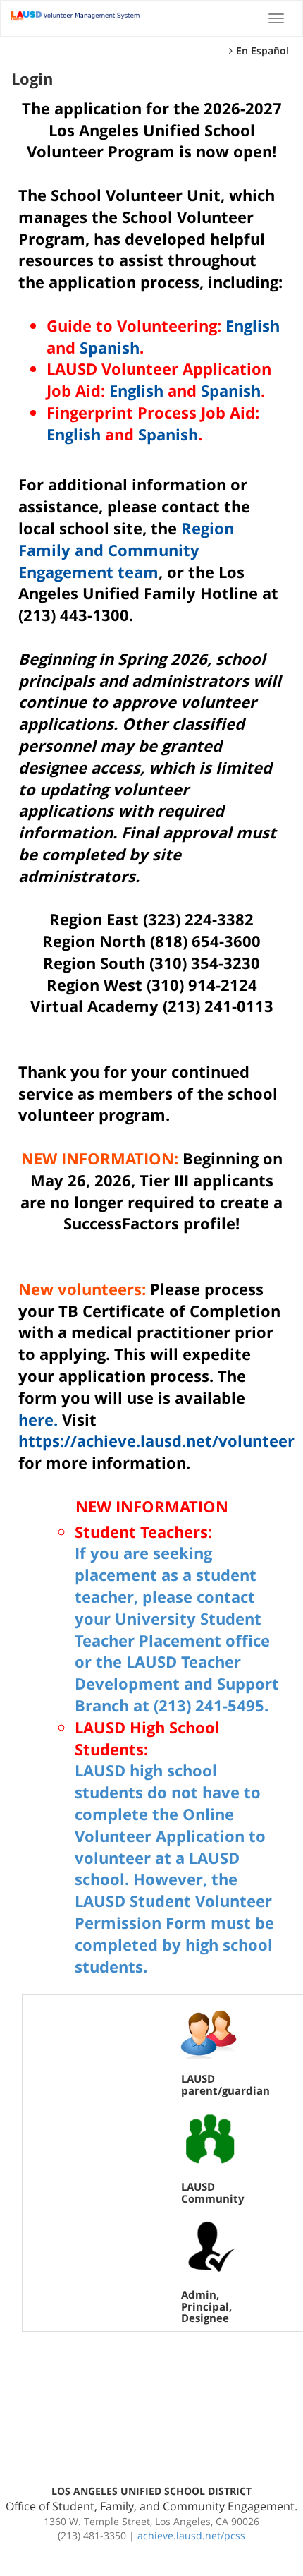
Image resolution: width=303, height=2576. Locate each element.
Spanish (110, 347)
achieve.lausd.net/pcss (191, 2535)
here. (38, 1419)
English (253, 325)
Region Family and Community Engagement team (126, 550)
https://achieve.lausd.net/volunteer (156, 1440)
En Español (262, 50)
